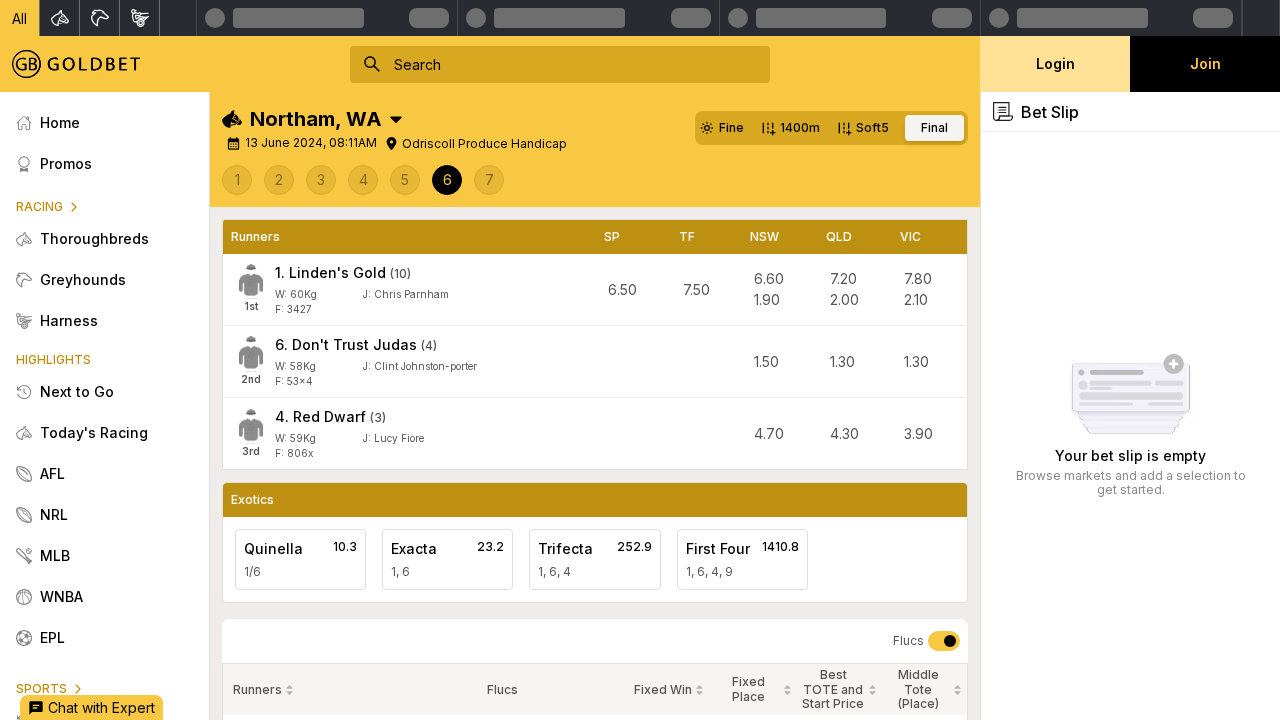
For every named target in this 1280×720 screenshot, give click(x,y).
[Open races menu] (396, 119)
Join (1205, 63)
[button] (20, 18)
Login (1055, 63)
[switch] (944, 641)
